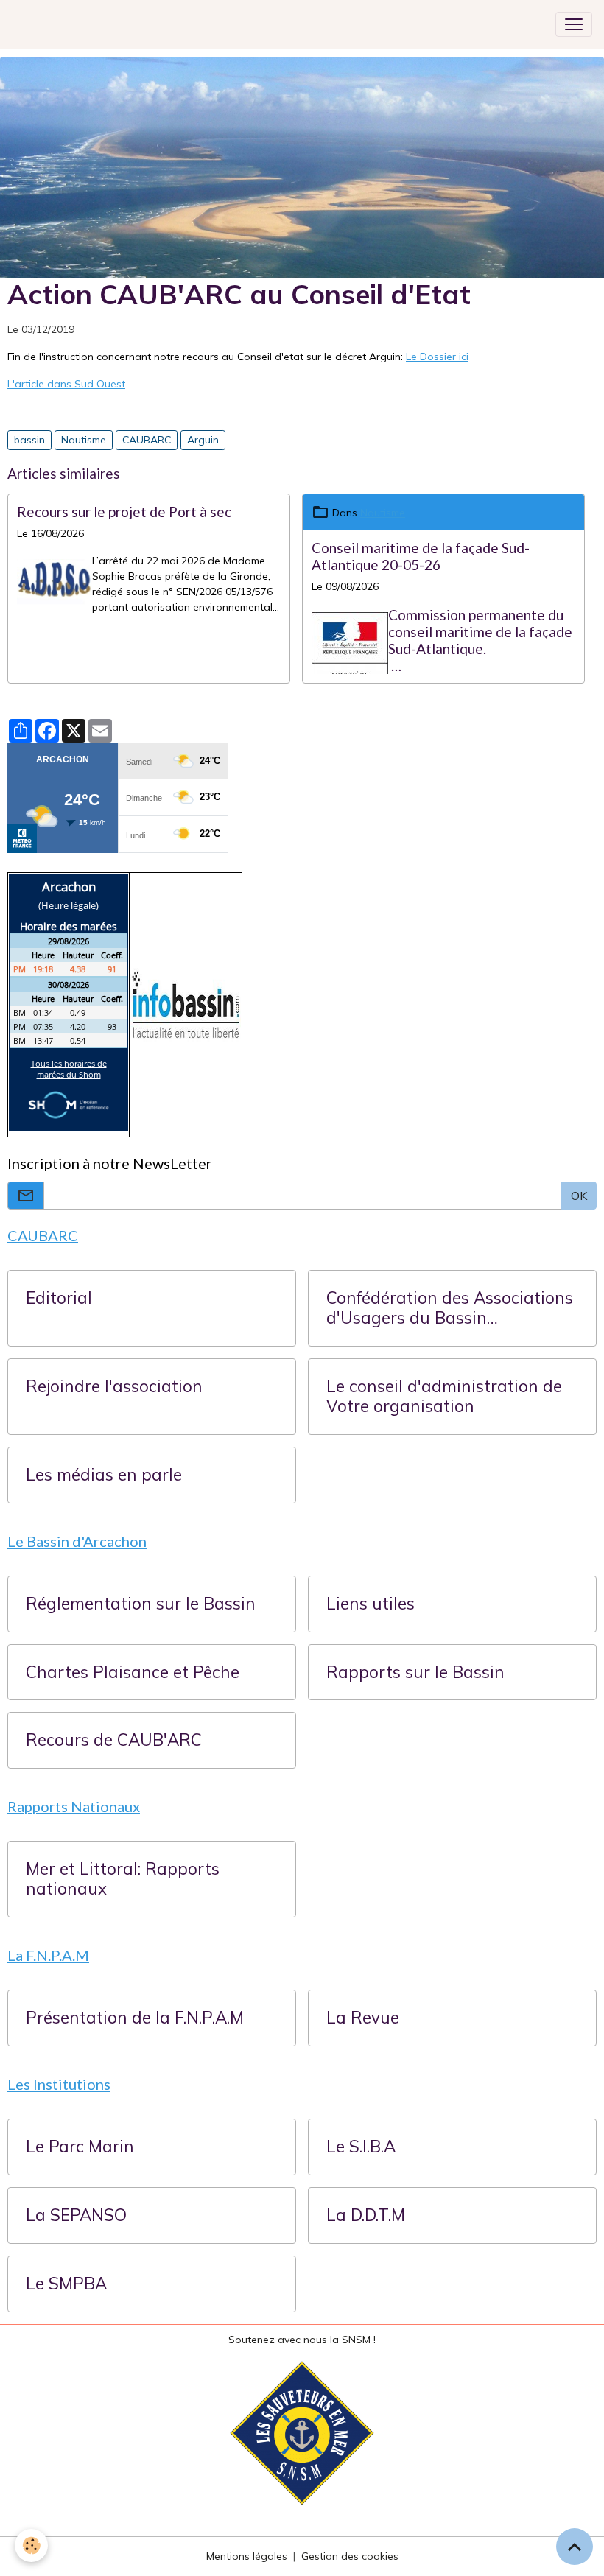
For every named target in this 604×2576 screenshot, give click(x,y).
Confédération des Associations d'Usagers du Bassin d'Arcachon (450, 1308)
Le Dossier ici (437, 357)
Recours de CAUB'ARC (114, 1740)
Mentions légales (247, 2556)
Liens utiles (371, 1604)
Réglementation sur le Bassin (141, 1604)
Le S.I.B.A (361, 2147)
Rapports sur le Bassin (415, 1673)
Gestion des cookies (350, 2556)
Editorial (59, 1298)
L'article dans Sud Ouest (66, 384)
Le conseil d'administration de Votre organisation (444, 1397)
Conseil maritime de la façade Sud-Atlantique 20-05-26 (421, 556)
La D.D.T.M (366, 2215)
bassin (29, 440)
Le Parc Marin (80, 2147)
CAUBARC (147, 440)
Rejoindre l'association (114, 1387)
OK (579, 1196)
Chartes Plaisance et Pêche (133, 1673)
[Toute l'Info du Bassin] (186, 1004)
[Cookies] (31, 2545)
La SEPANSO (76, 2215)
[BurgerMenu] (574, 24)
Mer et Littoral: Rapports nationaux (123, 1879)
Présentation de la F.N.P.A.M (135, 2018)
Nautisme (84, 440)
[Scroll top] (575, 2547)
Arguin (203, 440)
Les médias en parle (104, 1475)
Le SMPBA (66, 2284)
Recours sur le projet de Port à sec (124, 512)
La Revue (363, 2018)
